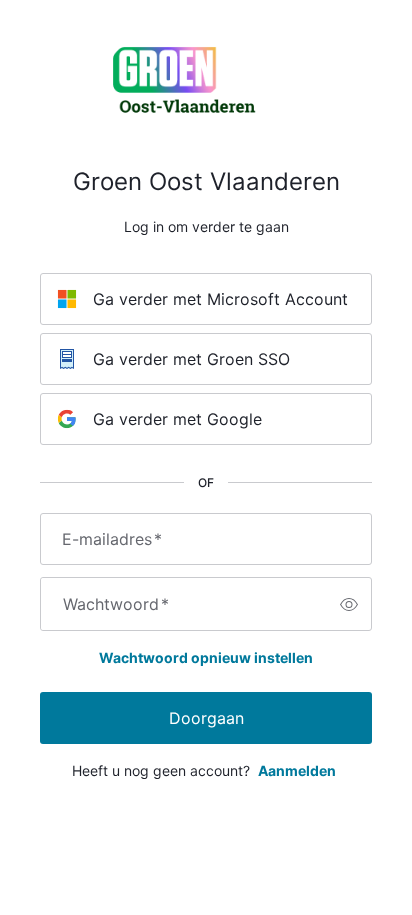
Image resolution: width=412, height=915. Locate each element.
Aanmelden (297, 770)
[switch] (349, 604)
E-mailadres (112, 539)
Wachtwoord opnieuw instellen (206, 657)
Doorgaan (206, 718)
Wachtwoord (116, 604)
